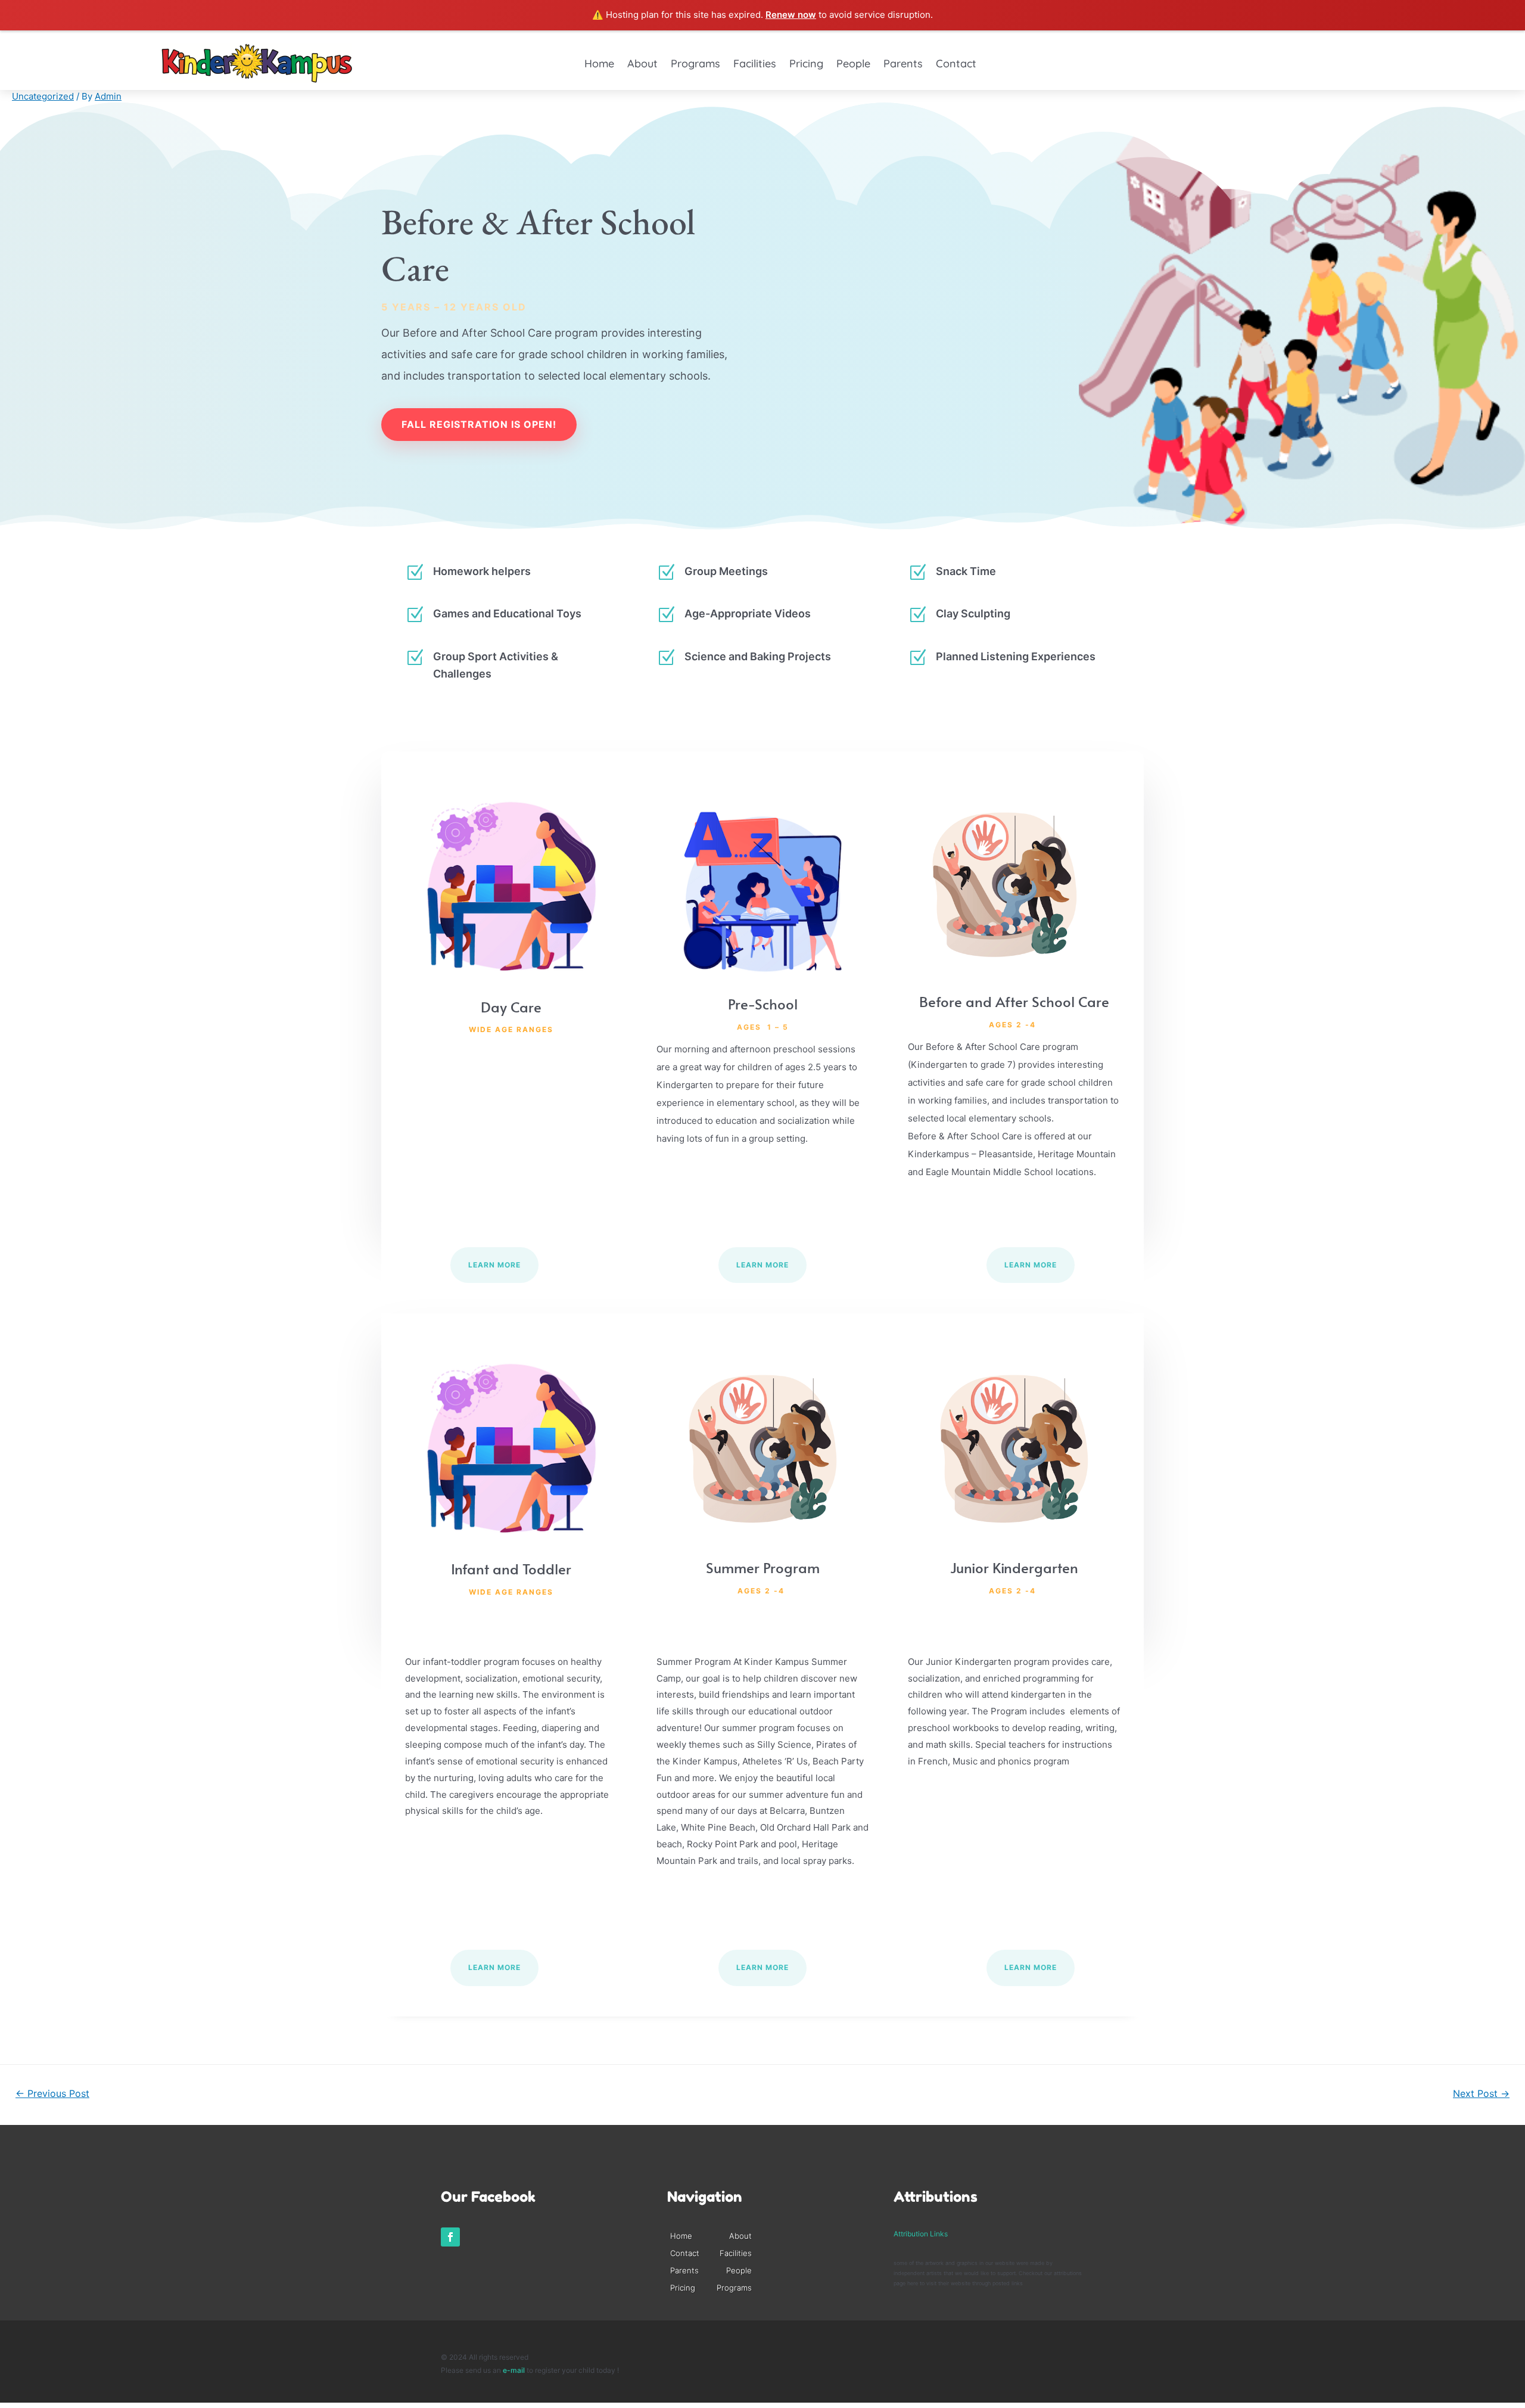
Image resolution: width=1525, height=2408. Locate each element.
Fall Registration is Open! (479, 424)
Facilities (755, 64)
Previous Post (52, 2094)
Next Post (1481, 2094)
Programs (695, 64)
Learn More (494, 1265)
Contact (956, 64)
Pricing (806, 64)
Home (599, 64)
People (853, 64)
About (642, 64)
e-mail (515, 2370)
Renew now (791, 15)
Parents (903, 64)
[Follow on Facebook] (450, 2237)
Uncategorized (43, 96)
